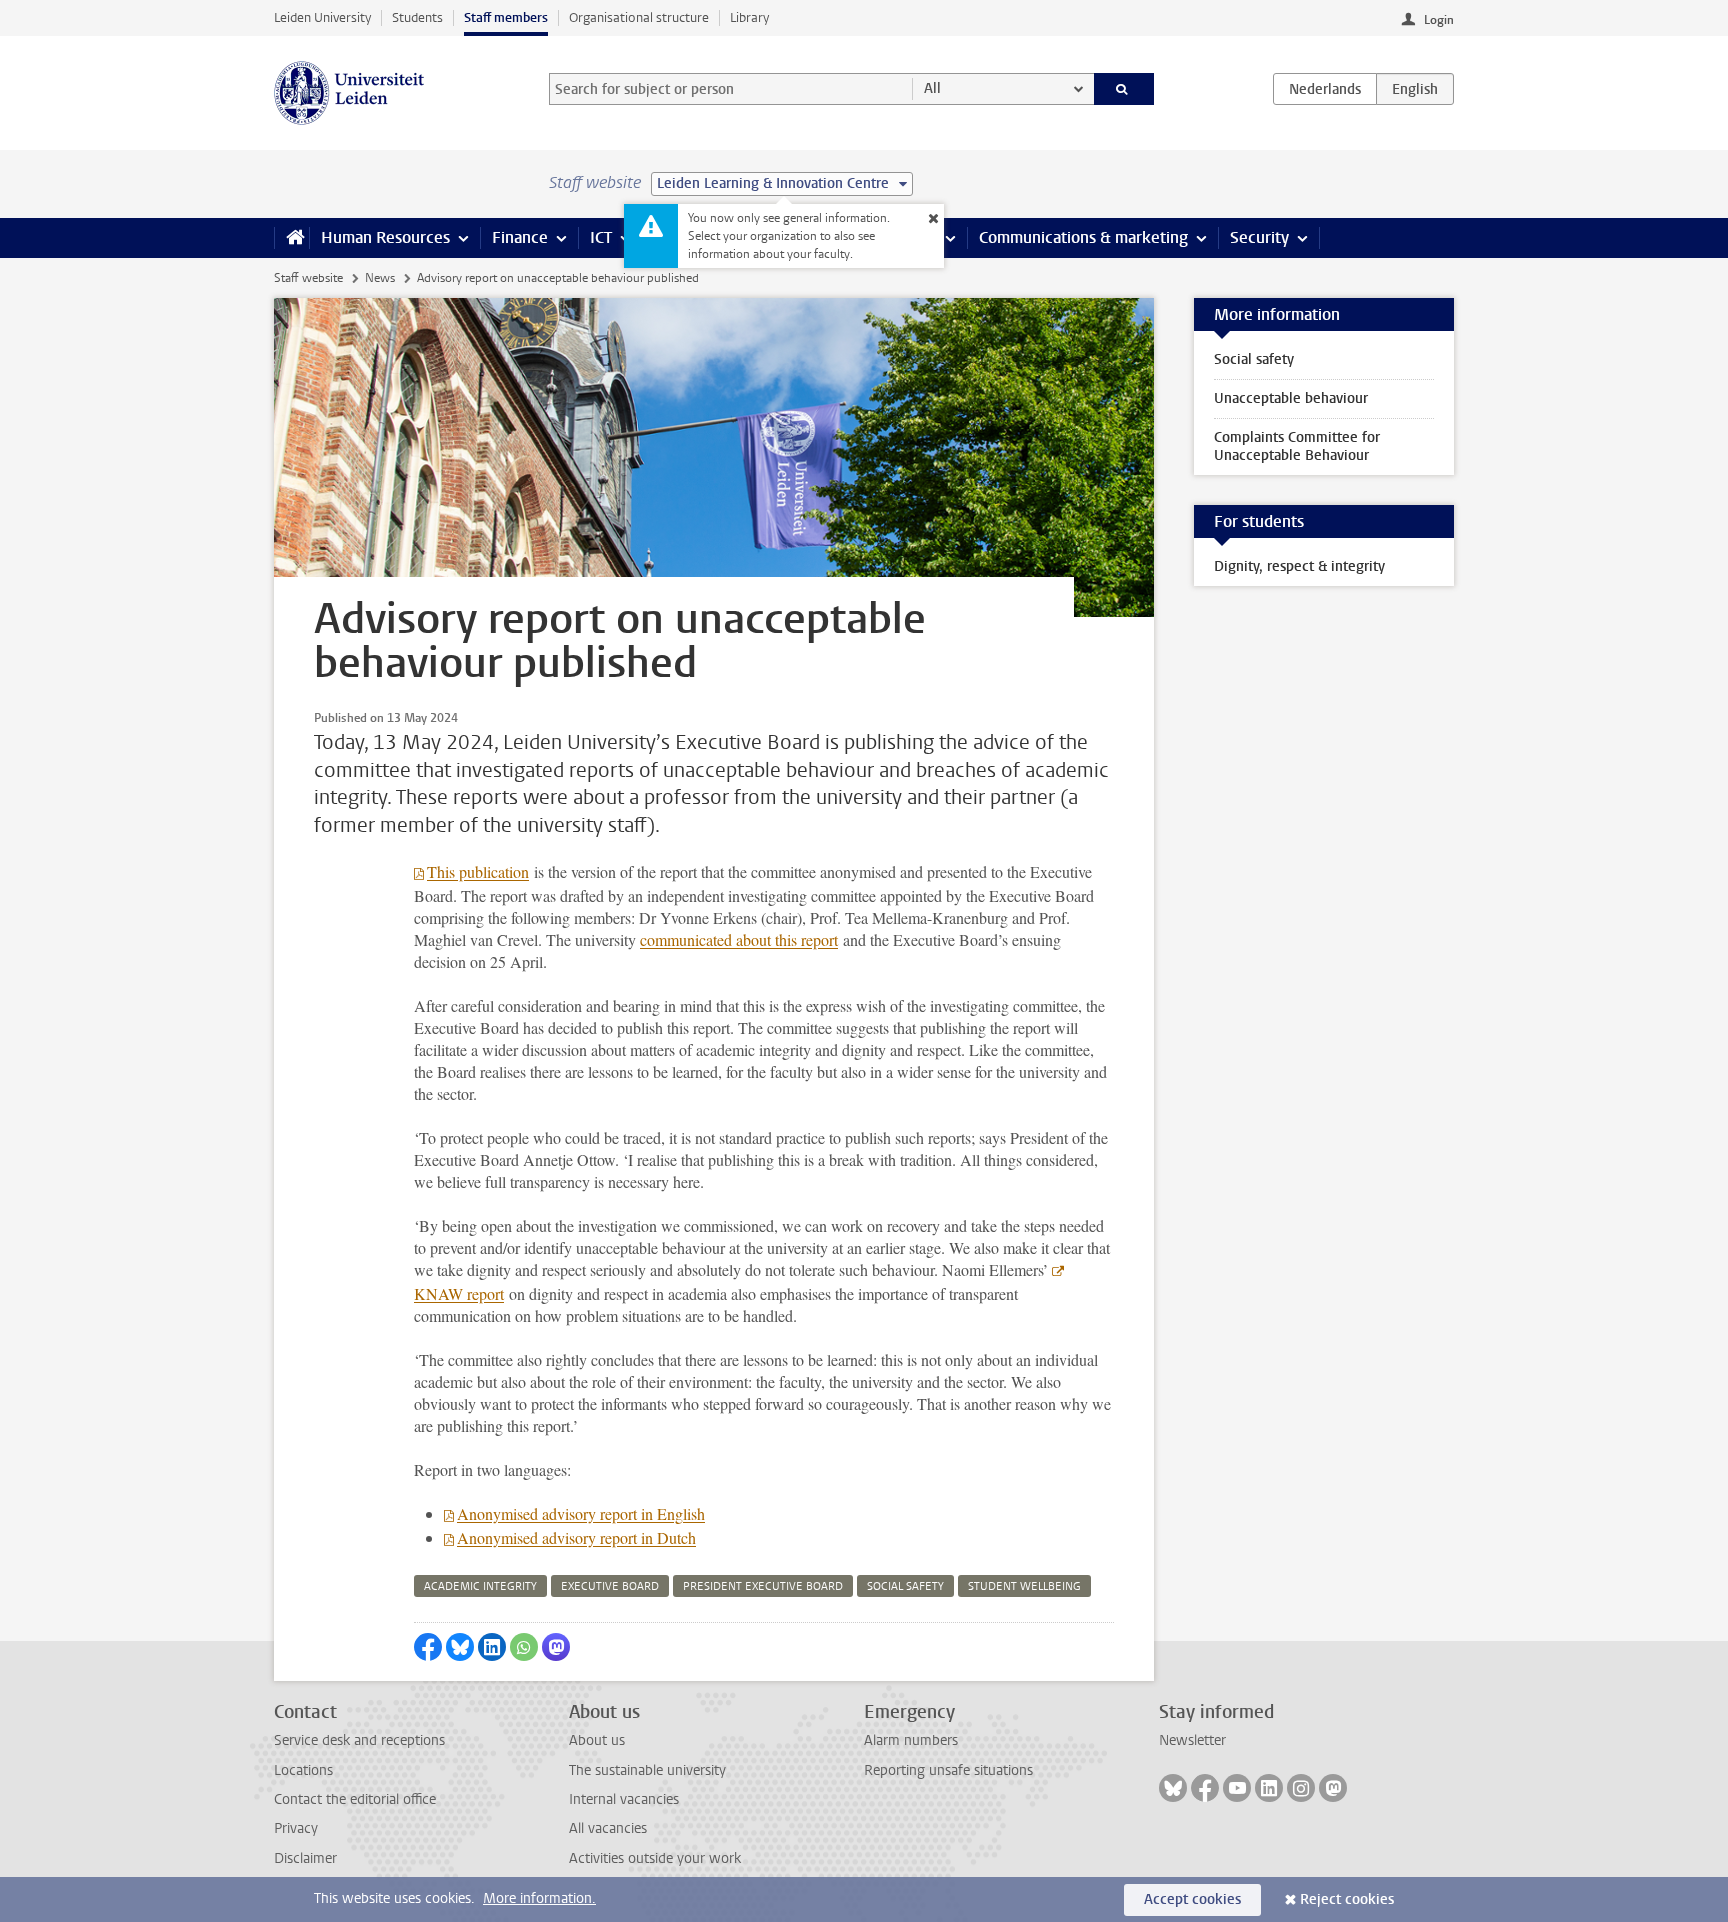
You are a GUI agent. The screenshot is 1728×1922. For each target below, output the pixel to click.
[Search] (1124, 89)
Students (417, 17)
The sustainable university (647, 1770)
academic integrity (480, 1586)
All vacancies (608, 1828)
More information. (539, 1898)
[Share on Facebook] (428, 1647)
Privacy (296, 1828)
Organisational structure (639, 17)
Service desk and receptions (359, 1740)
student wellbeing (1024, 1586)
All (932, 88)
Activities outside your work (655, 1858)
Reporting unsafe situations (948, 1770)
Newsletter (1192, 1740)
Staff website (308, 278)
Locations (303, 1770)
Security (1259, 237)
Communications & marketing (1083, 237)
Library (749, 17)
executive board (610, 1586)
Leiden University (322, 17)
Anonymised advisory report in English (581, 1513)
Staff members (506, 17)
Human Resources (385, 237)
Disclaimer (305, 1858)
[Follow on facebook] (1205, 1788)
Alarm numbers (911, 1740)
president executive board (763, 1586)
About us (597, 1740)
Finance (520, 237)
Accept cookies (1192, 1899)
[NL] (1325, 89)
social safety (905, 1586)
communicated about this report (739, 939)
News (380, 278)
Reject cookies (1347, 1899)
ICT (601, 237)
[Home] (291, 238)
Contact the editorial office (355, 1799)
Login (1439, 20)
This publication (478, 871)
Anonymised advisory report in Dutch (576, 1537)
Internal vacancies (624, 1799)
